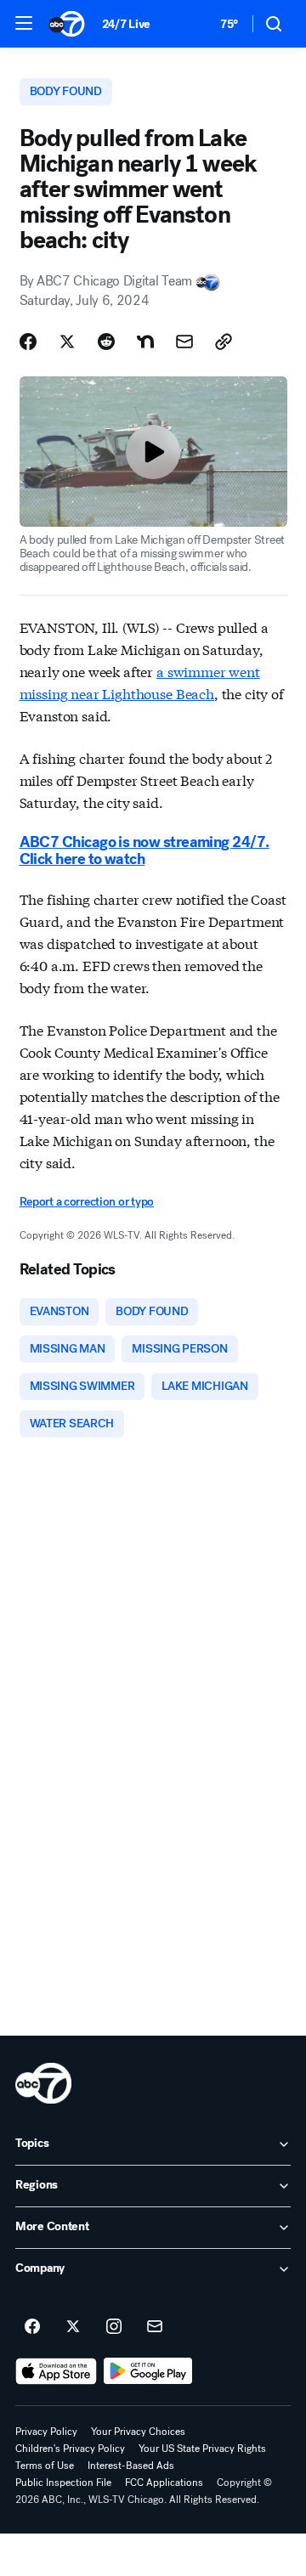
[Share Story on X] (67, 342)
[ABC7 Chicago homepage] (67, 24)
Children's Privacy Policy (70, 2449)
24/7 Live (126, 24)
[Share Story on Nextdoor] (145, 342)
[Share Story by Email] (184, 342)
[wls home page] (43, 2083)
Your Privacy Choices (138, 2432)
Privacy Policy (46, 2432)
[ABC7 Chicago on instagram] (114, 2327)
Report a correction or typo (87, 1202)
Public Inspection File (63, 2483)
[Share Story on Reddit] (106, 342)
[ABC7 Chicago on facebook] (32, 2327)
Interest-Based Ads (131, 2466)
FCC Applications (164, 2483)
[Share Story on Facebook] (28, 342)
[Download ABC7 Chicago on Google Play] (148, 2371)
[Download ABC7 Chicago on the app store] (56, 2371)
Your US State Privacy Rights (202, 2449)
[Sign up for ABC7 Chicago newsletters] (155, 2327)
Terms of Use (45, 2466)
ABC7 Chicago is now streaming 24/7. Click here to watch (144, 850)
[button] (24, 23)
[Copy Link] (224, 342)
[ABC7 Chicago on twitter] (73, 2327)
